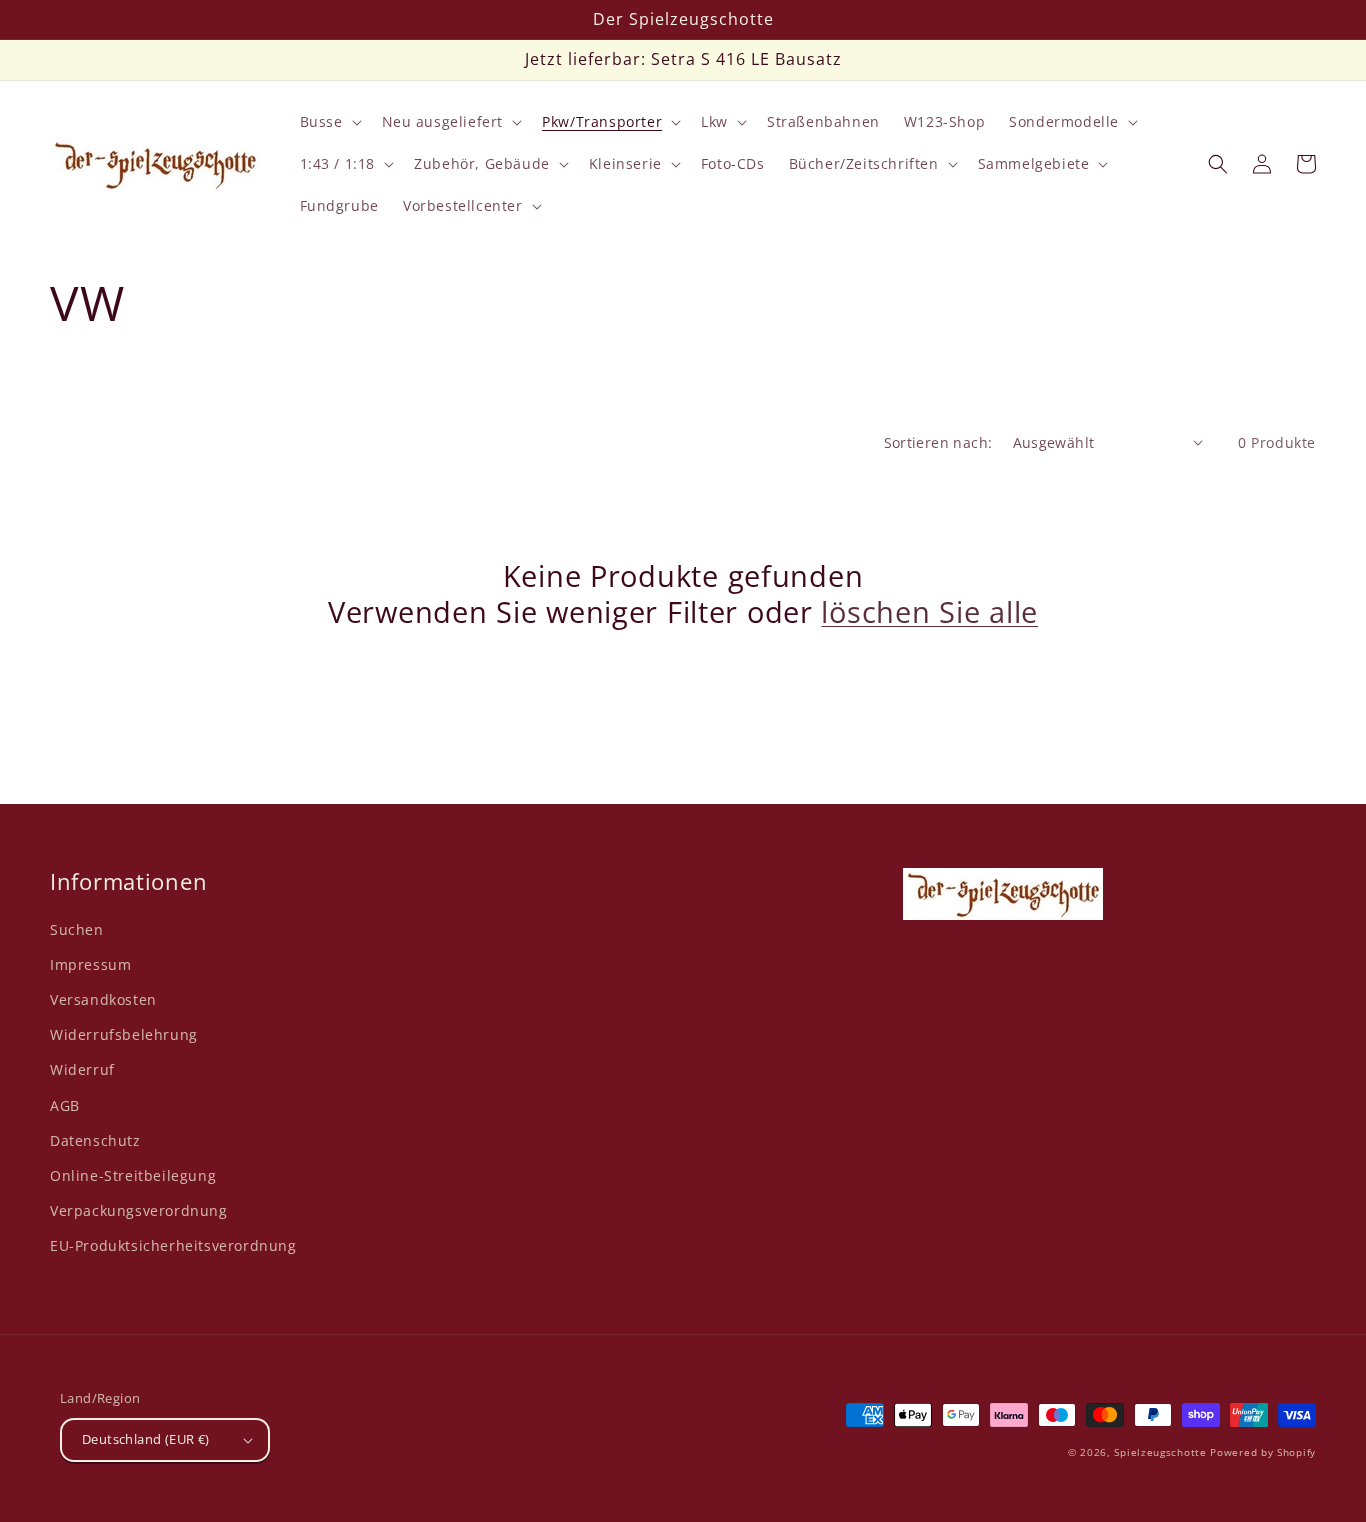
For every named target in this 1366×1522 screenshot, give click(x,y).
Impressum (90, 964)
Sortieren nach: (938, 442)
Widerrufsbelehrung (124, 1034)
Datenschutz (95, 1140)
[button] (329, 122)
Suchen (77, 929)
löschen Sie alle (929, 612)
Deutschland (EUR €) (146, 1439)
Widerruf (82, 1069)
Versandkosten (103, 999)
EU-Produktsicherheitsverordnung (173, 1245)
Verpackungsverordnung (139, 1210)
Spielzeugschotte (1160, 1452)
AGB (65, 1105)
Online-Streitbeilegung (133, 1175)
